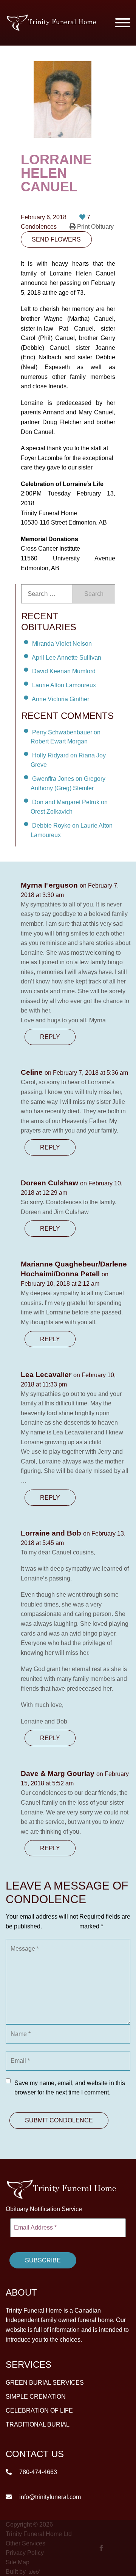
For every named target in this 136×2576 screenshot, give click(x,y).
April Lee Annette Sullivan (66, 657)
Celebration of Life (39, 2411)
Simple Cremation (36, 2397)
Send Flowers (56, 239)
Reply (50, 1037)
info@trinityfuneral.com (49, 2497)
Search (94, 594)
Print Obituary (95, 227)
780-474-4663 (37, 2472)
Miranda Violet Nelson (62, 644)
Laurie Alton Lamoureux (64, 685)
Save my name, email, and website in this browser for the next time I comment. (70, 2088)
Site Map (18, 2562)
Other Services (25, 2543)
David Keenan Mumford (64, 671)
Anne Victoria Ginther (60, 699)
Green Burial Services (45, 2383)
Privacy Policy (25, 2552)
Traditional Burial (38, 2424)
